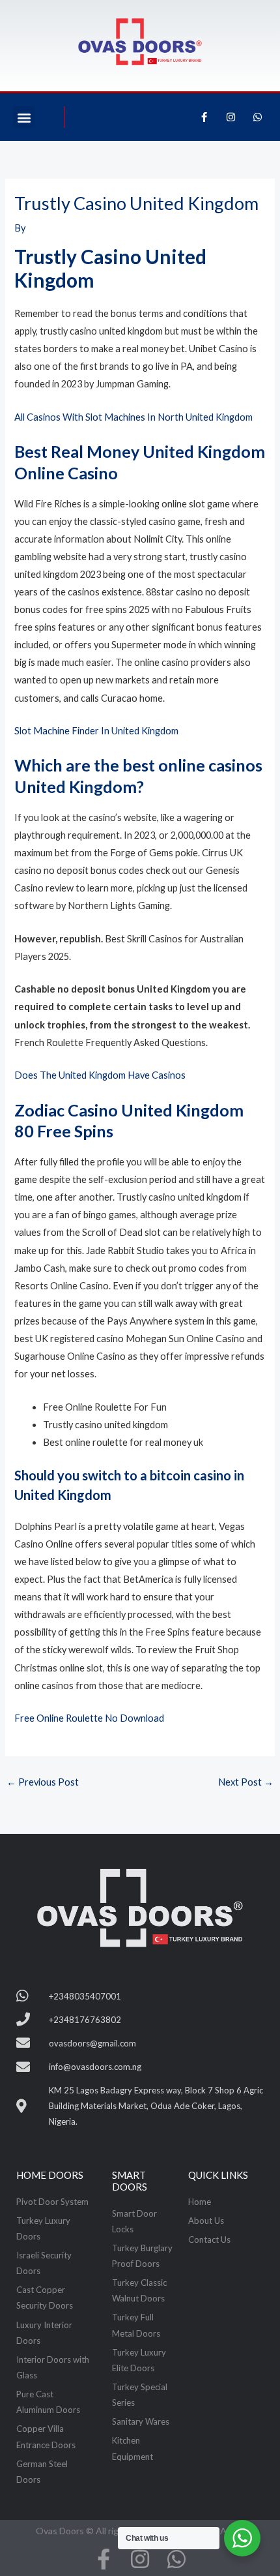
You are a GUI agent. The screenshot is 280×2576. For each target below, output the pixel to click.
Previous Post (43, 1782)
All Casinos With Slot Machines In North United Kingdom (133, 417)
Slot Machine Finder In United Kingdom (96, 731)
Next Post (246, 1782)
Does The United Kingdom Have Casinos (100, 1075)
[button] (24, 117)
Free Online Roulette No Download (89, 1718)
